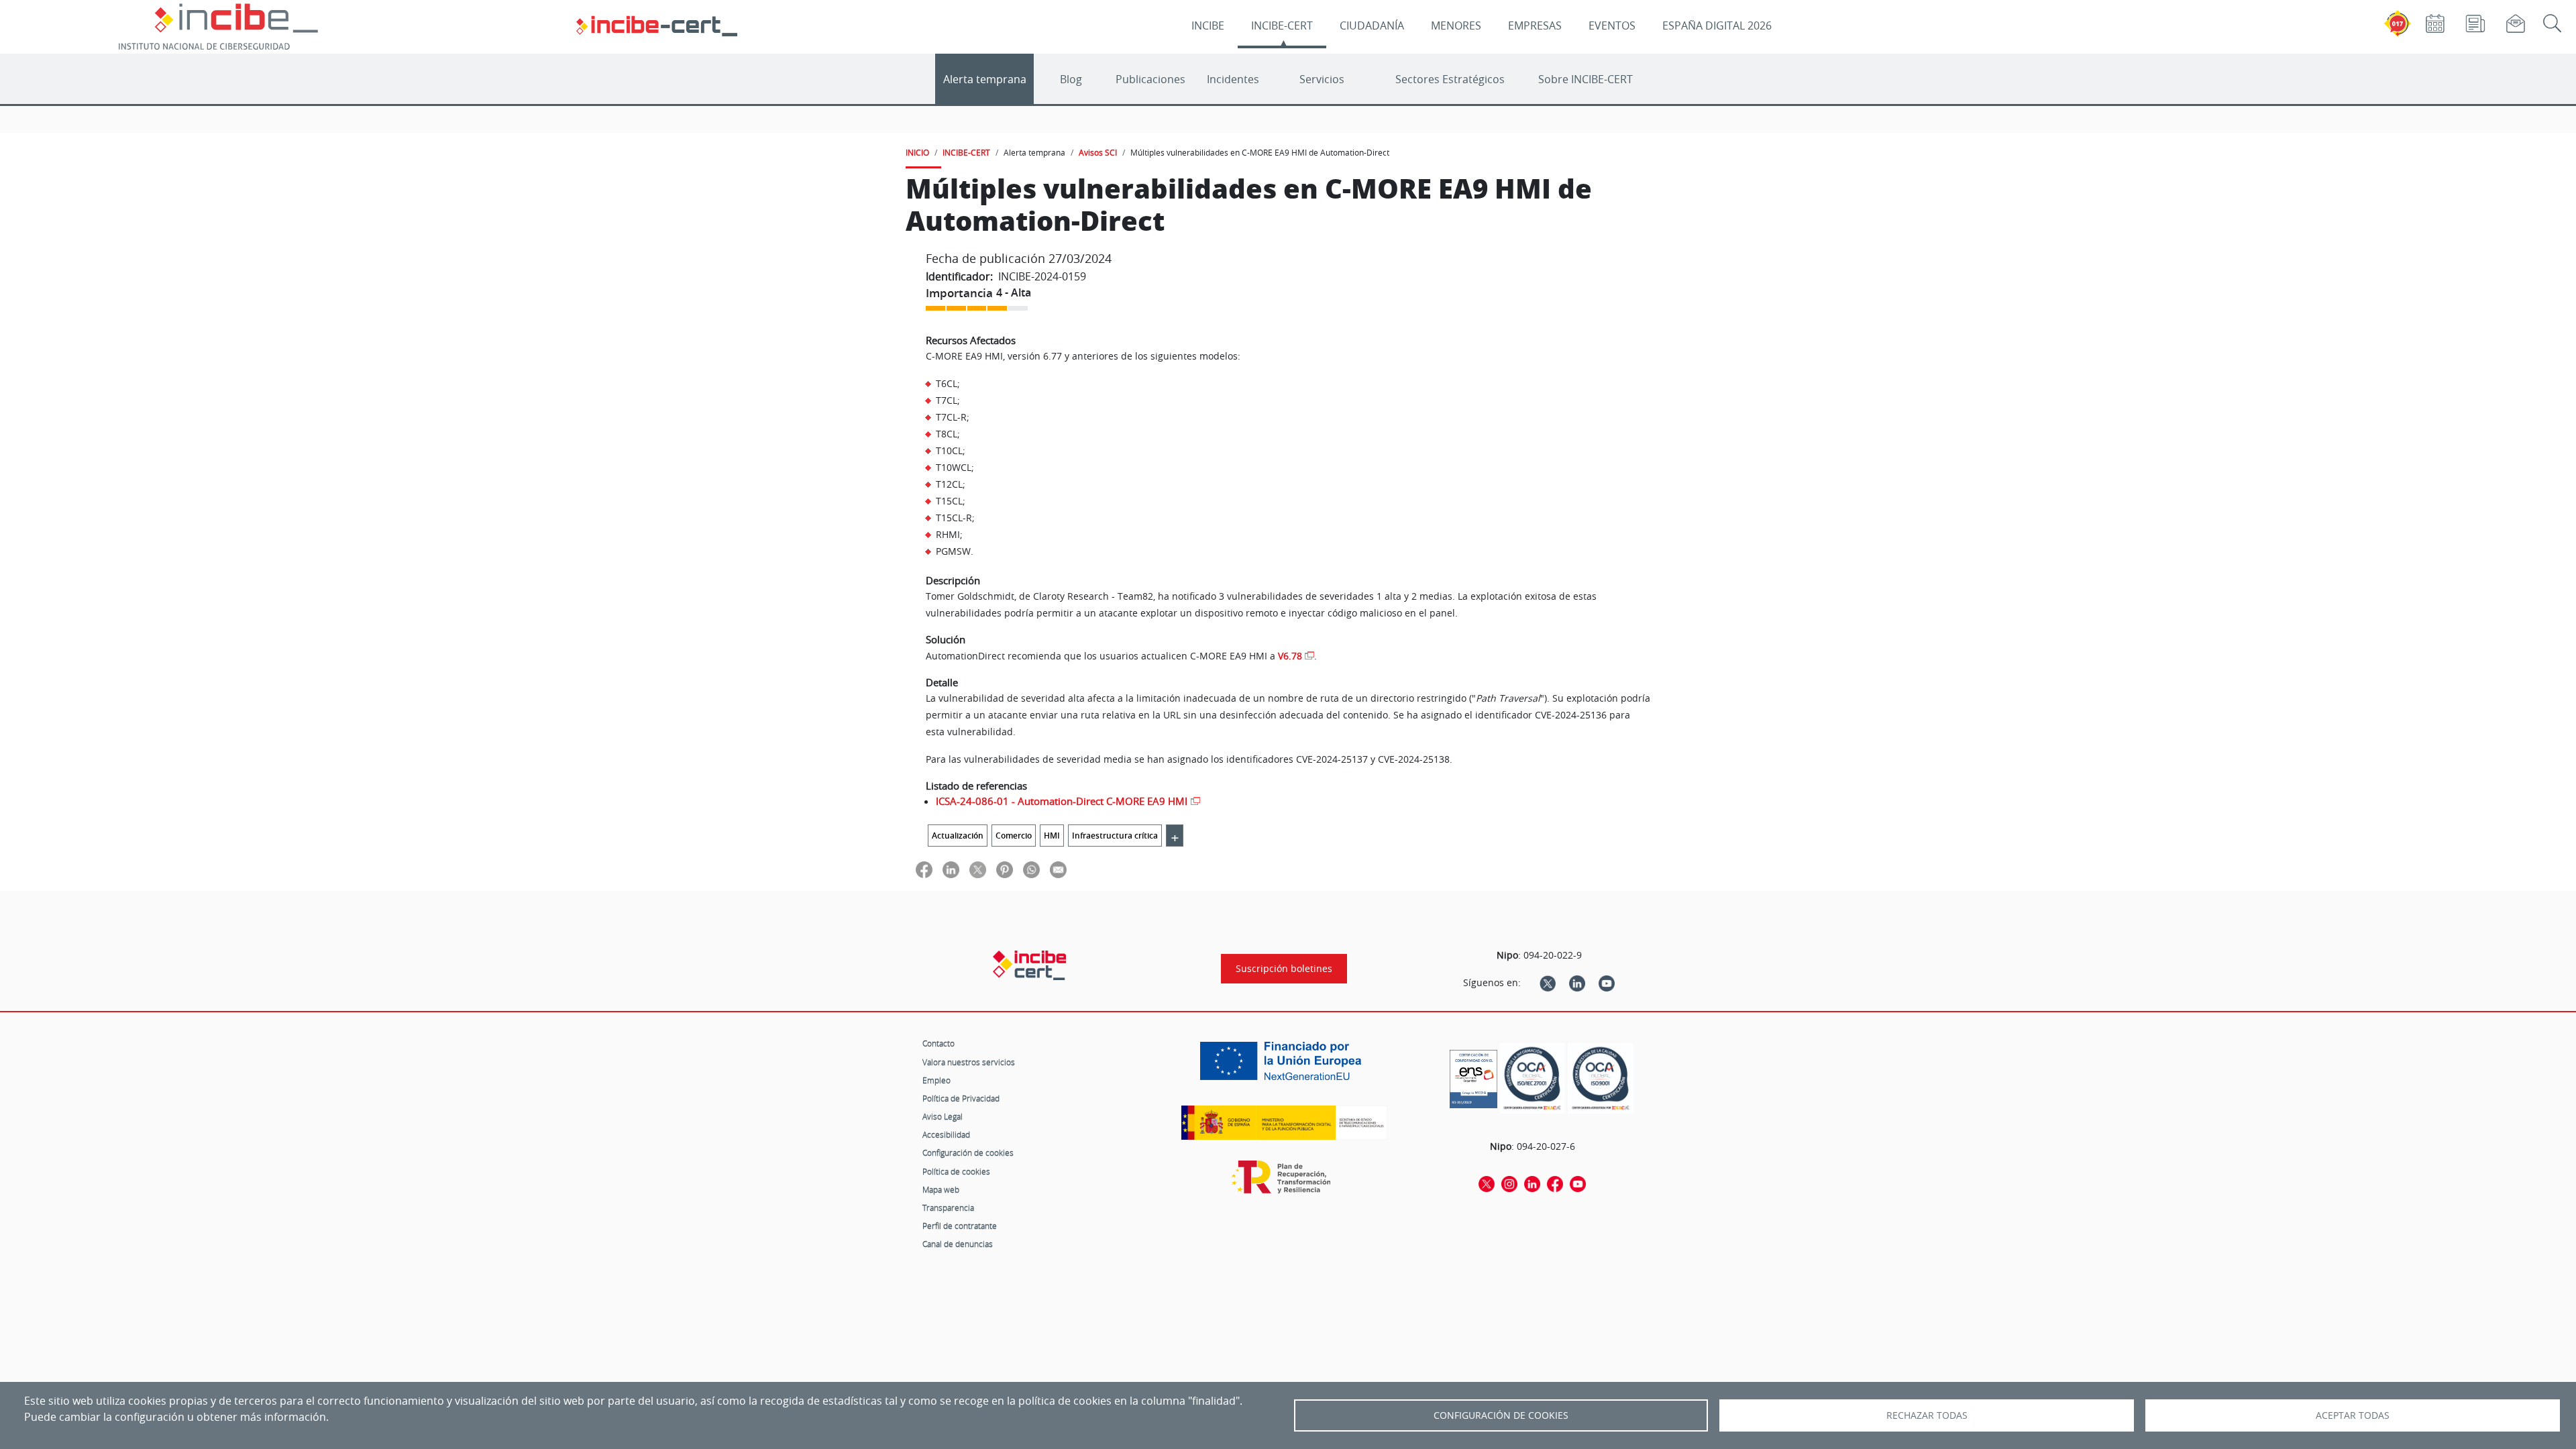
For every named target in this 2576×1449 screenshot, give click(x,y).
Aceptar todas (2353, 1415)
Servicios (1322, 79)
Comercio (1014, 836)
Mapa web (941, 1189)
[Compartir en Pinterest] (1005, 869)
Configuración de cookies (968, 1152)
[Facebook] (1555, 1183)
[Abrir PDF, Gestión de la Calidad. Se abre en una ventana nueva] (1601, 1078)
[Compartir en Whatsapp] (1031, 869)
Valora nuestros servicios (969, 1062)
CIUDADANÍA (1372, 25)
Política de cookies (956, 1171)
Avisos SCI (1098, 152)
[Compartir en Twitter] (978, 869)
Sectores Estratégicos (1450, 79)
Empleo (936, 1080)
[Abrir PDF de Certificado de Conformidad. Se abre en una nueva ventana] (1473, 1075)
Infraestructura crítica (1115, 836)
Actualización (958, 836)
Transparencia (948, 1207)
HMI (1052, 836)
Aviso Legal (943, 1116)
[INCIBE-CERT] (1029, 965)
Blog (1071, 79)
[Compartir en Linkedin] (951, 869)
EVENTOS (1612, 25)
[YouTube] (1607, 983)
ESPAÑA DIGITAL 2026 (1717, 25)
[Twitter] (1548, 983)
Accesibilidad (946, 1134)
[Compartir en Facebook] (924, 869)
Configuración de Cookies (1501, 1415)
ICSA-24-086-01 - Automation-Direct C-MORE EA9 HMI (1062, 801)
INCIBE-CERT (1282, 25)
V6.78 (1290, 656)
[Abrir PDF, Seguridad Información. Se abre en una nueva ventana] (1532, 1078)
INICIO (917, 152)
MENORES (1456, 25)
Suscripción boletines (1284, 969)
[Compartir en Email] (1058, 869)
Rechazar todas (1927, 1415)
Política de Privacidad (961, 1098)
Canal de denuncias (958, 1244)
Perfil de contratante (960, 1226)
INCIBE (1208, 25)
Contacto (938, 1043)
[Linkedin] (1577, 983)
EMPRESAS (1535, 25)
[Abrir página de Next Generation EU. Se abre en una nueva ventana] (1284, 1066)
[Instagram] (1509, 1183)
